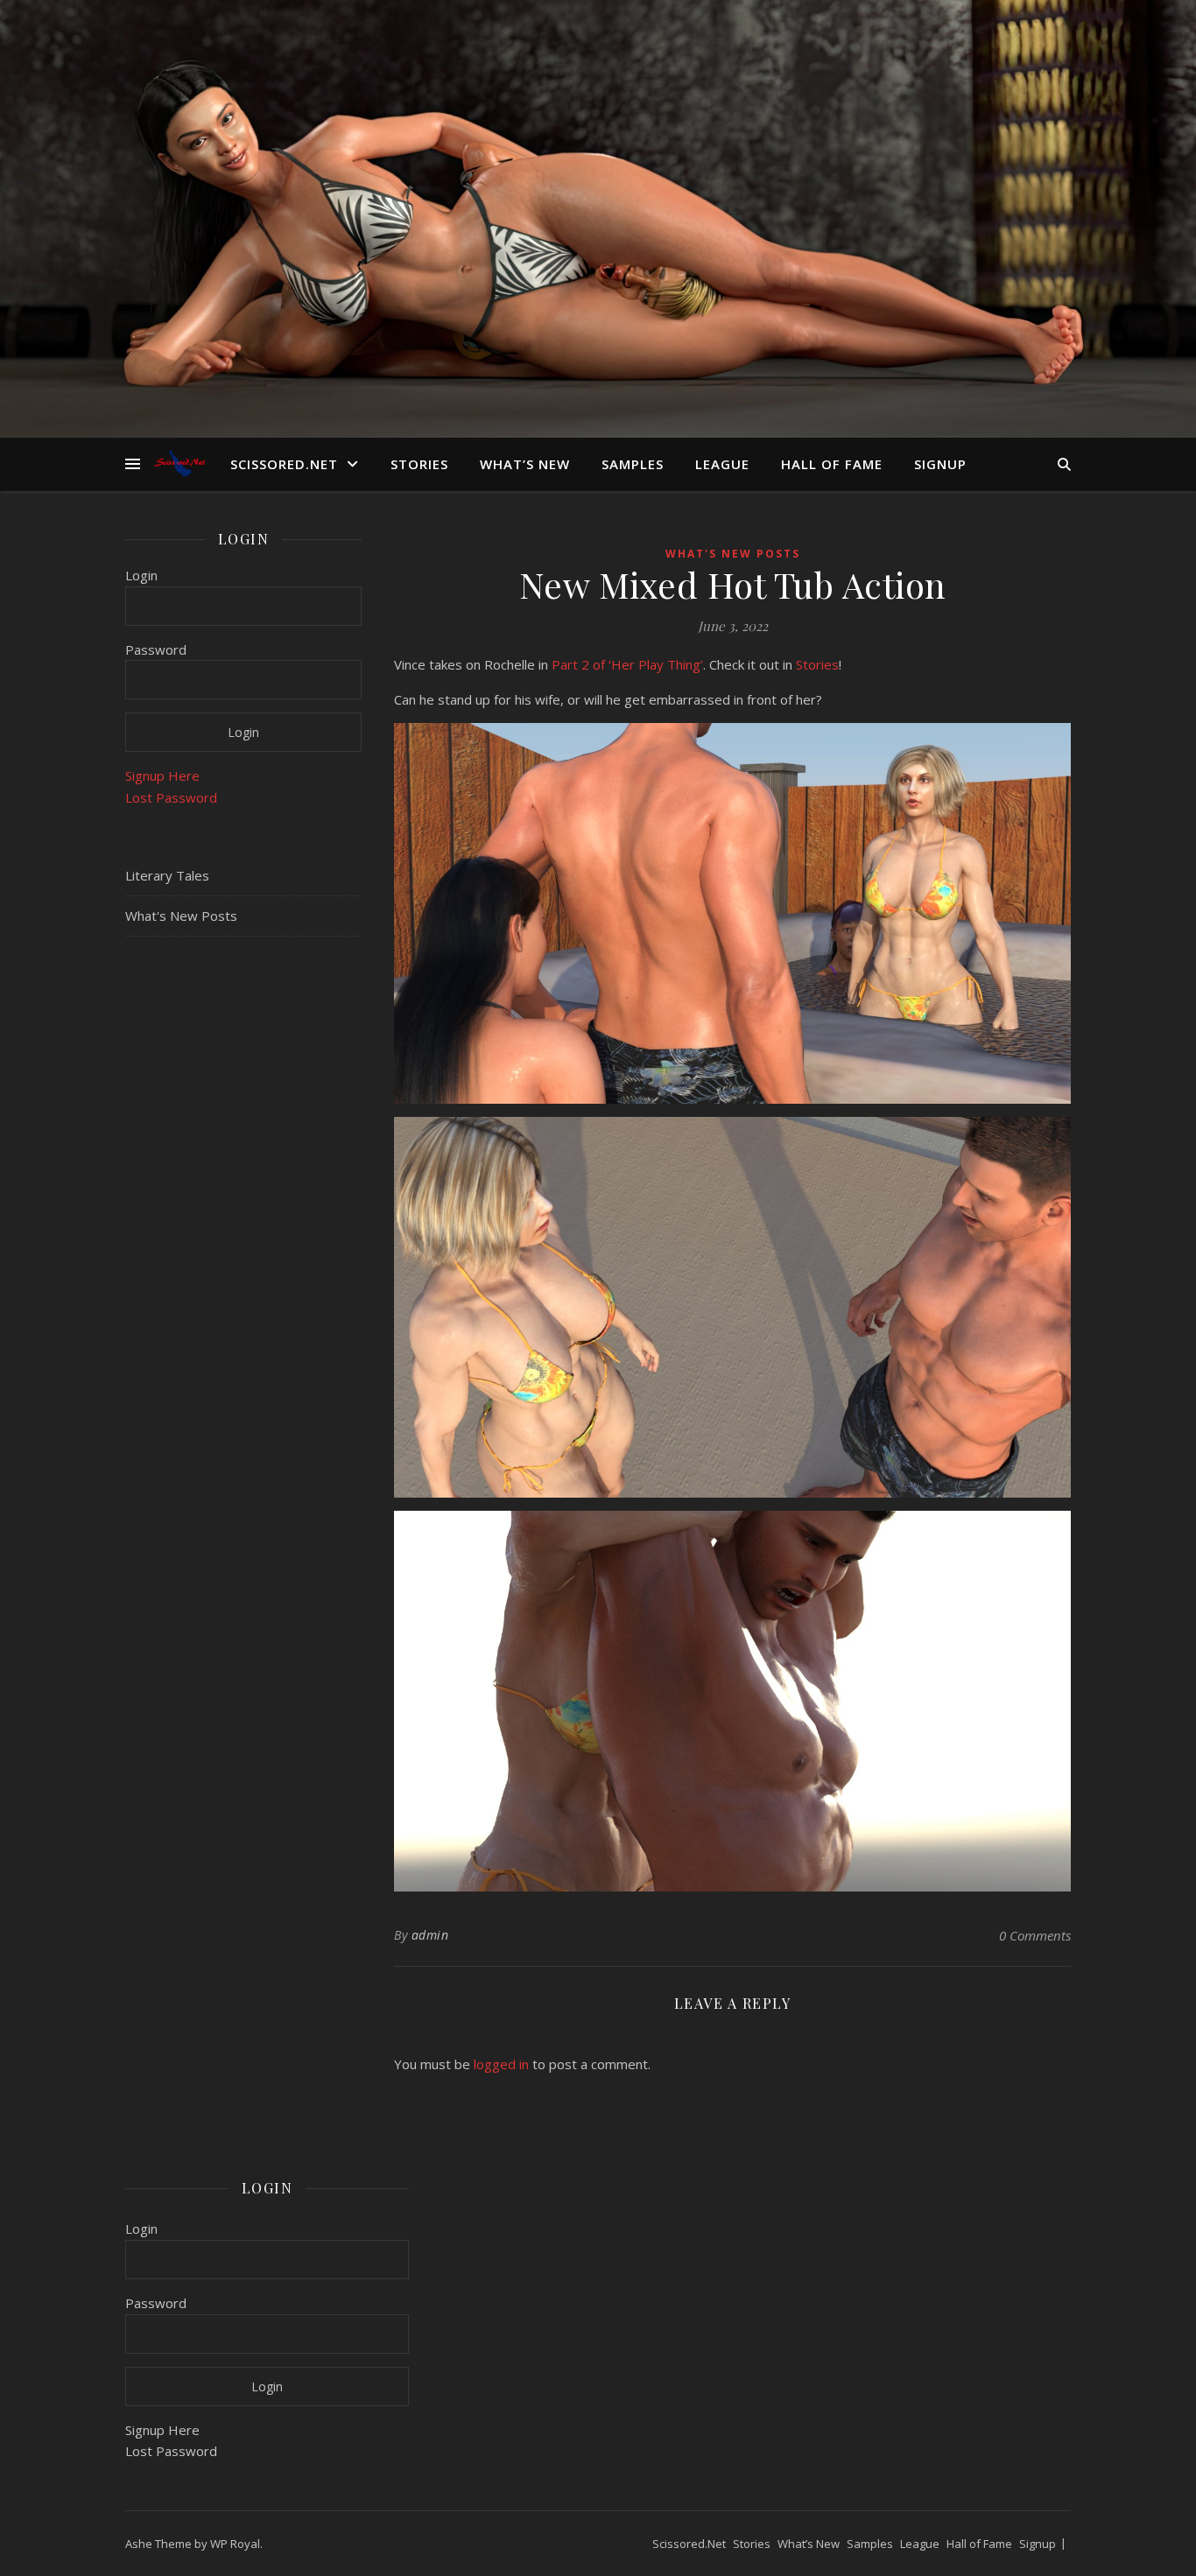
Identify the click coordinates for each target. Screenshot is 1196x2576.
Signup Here (162, 776)
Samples (633, 464)
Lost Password (171, 797)
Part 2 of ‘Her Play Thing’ (627, 664)
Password (156, 649)
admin (430, 1935)
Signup (940, 464)
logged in (501, 2064)
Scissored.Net (284, 464)
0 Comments (1035, 1935)
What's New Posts (181, 916)
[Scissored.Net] (182, 463)
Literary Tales (167, 875)
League (722, 464)
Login (141, 575)
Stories (419, 464)
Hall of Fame (832, 464)
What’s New (525, 464)
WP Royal (235, 2544)
